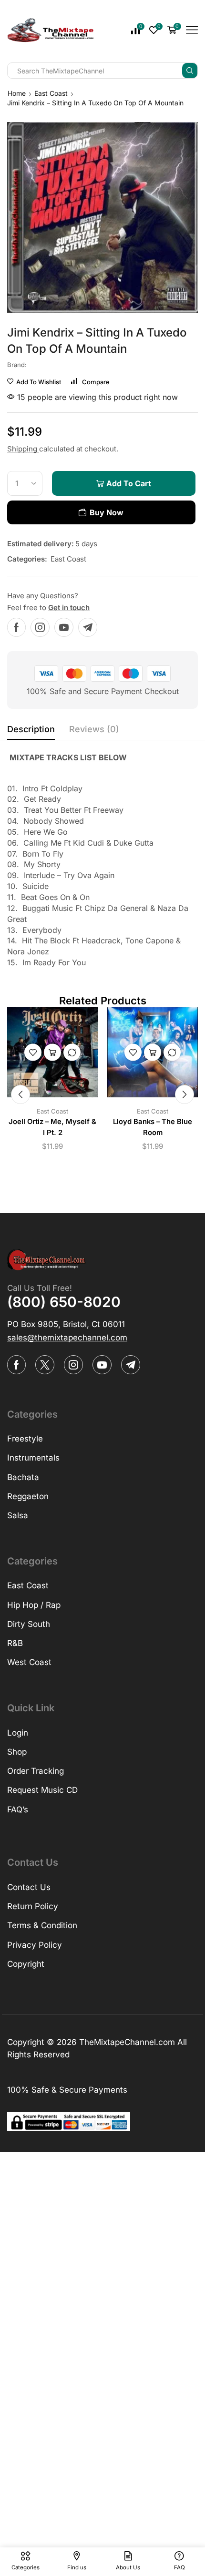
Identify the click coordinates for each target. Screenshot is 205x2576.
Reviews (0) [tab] (94, 729)
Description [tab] (31, 729)
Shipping (23, 449)
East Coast (51, 93)
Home (17, 93)
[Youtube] (64, 627)
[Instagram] (40, 627)
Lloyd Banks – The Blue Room (153, 1127)
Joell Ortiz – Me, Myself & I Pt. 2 (52, 1127)
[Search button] (190, 71)
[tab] (31, 732)
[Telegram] (88, 627)
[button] (20, 1094)
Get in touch (69, 608)
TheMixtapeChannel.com (127, 2042)
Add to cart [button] (52, 1053)
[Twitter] (45, 1365)
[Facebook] (16, 627)
